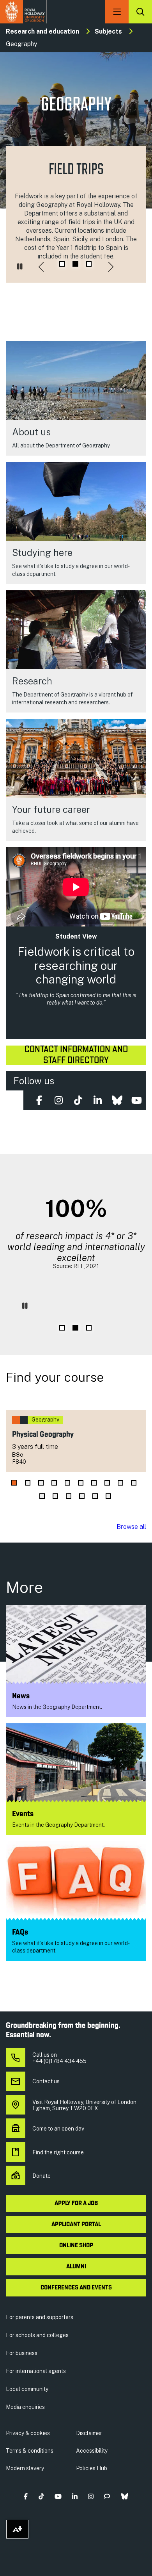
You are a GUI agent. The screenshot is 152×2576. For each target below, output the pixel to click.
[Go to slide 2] (75, 264)
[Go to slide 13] (69, 1496)
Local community (27, 2389)
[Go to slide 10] (134, 1483)
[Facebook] (39, 1100)
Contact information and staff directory (76, 1055)
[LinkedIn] (97, 1100)
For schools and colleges (37, 2335)
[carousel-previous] (41, 267)
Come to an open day (58, 2129)
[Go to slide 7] (94, 1483)
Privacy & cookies (28, 2433)
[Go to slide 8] (107, 1483)
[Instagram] (58, 1100)
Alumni (76, 2267)
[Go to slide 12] (55, 1496)
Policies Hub (92, 2468)
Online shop (76, 2246)
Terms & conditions (30, 2451)
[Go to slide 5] (67, 1483)
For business (22, 2353)
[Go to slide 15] (95, 1496)
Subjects (108, 31)
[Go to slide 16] (108, 1496)
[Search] (140, 12)
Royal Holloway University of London (23, 12)
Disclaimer (89, 2433)
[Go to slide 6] (81, 1483)
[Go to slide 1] (62, 264)
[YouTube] (136, 1100)
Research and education (42, 31)
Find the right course (58, 2152)
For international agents (36, 2371)
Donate (42, 2176)
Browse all (131, 1527)
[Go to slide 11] (42, 1496)
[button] (26, 2496)
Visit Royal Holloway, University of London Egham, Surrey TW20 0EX (84, 2105)
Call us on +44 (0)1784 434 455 (59, 2058)
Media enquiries (25, 2407)
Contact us (46, 2081)
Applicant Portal (76, 2225)
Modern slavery (25, 2468)
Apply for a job (76, 2204)
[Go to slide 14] (82, 1496)
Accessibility (92, 2451)
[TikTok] (78, 1100)
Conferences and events (76, 2288)
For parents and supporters (40, 2317)
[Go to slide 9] (120, 1483)
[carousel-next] (111, 267)
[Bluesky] (117, 1100)
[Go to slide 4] (54, 1483)
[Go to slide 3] (89, 264)
